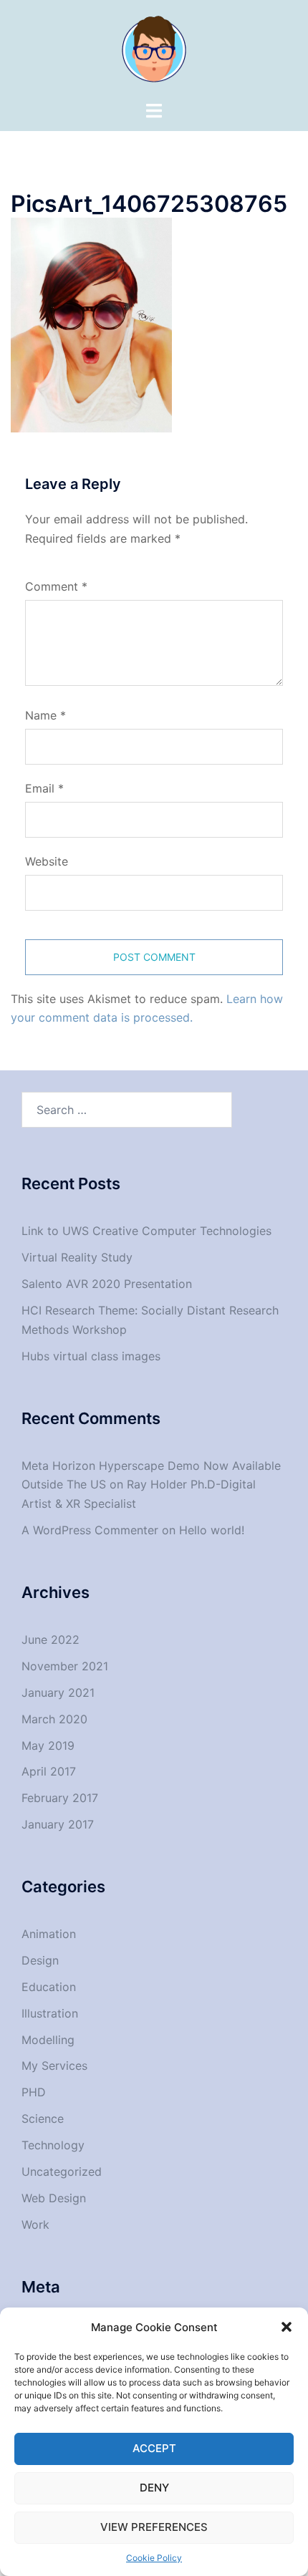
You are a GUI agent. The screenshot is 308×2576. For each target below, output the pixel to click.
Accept (154, 2448)
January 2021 (58, 1693)
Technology (53, 2145)
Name (45, 715)
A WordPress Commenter (90, 1530)
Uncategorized (62, 2171)
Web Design (54, 2198)
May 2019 (48, 1745)
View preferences (154, 2527)
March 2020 (54, 1719)
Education (49, 1987)
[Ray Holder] (154, 49)
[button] (287, 2327)
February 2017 (60, 1798)
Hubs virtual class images (91, 1356)
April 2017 (49, 1771)
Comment (56, 586)
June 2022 (50, 1640)
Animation (49, 1934)
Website (47, 861)
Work (35, 2224)
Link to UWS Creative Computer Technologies (146, 1231)
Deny (154, 2488)
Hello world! (212, 1530)
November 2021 (65, 1666)
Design (40, 1960)
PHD (34, 2092)
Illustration (50, 2013)
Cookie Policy (154, 2558)
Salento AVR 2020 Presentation (107, 1284)
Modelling (48, 2040)
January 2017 (58, 1824)
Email (44, 788)
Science (43, 2119)
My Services (54, 2066)
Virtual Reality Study (77, 1257)
